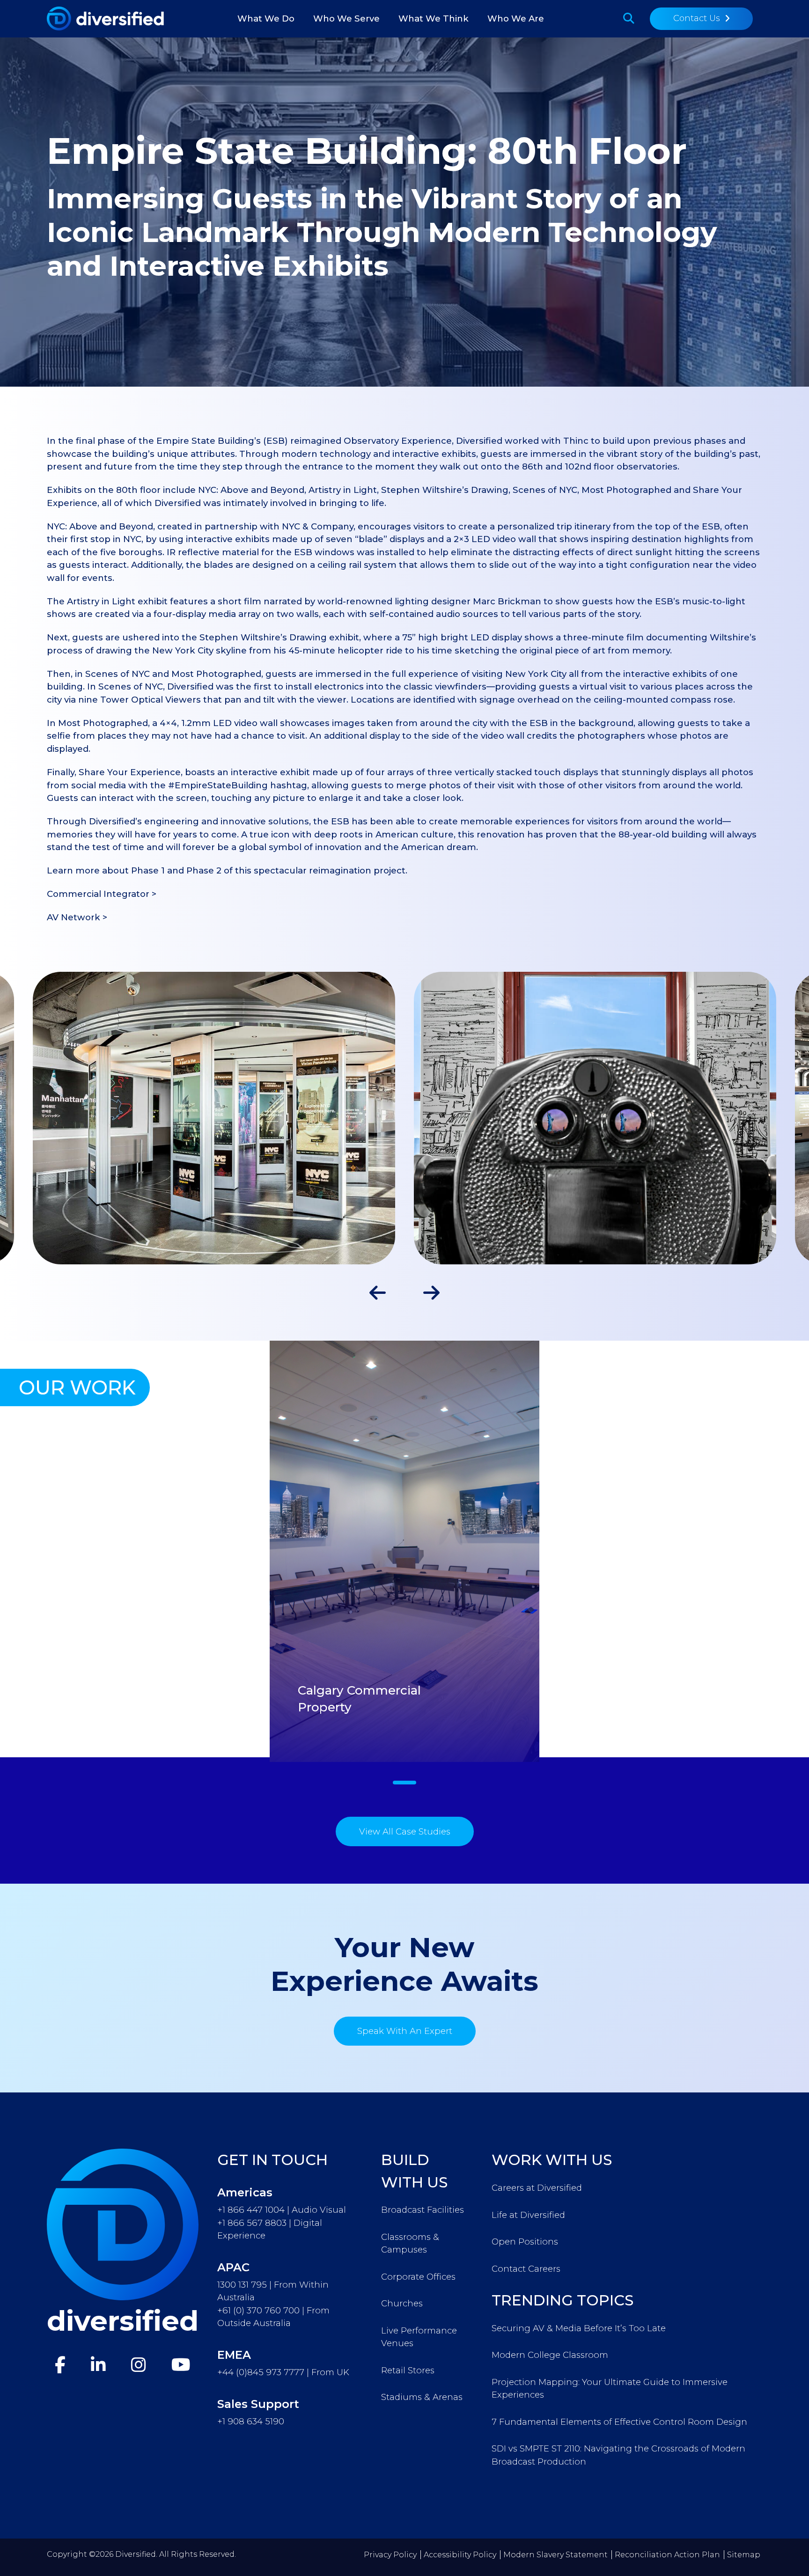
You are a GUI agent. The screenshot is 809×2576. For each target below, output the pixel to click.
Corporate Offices (418, 2277)
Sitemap (744, 2555)
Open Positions (525, 2242)
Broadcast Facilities (423, 2210)
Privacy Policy (390, 2555)
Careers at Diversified (537, 2188)
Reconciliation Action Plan (667, 2555)
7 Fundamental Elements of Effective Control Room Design (619, 2422)
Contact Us (697, 18)
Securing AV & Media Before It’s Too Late (579, 2328)
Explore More (303, 1758)
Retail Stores (408, 2370)
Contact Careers (526, 2269)
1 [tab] (404, 1783)
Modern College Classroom (550, 2355)
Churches (402, 2303)
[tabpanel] (404, 1551)
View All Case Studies (405, 1831)
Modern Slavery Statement (555, 2555)
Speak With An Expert (405, 2031)
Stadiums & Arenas (422, 2397)
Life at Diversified (528, 2215)
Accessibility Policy (460, 2555)
